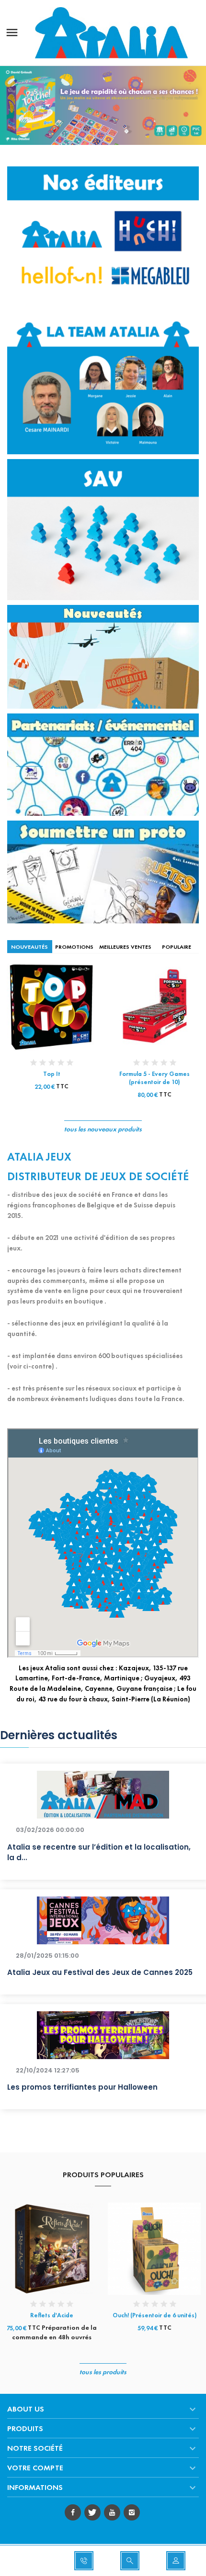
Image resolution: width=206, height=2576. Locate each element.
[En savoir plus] (61, 1011)
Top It (52, 1074)
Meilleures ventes (125, 947)
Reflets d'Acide (52, 2315)
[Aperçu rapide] (43, 1011)
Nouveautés (29, 947)
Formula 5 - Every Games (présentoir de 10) (154, 1078)
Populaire (177, 947)
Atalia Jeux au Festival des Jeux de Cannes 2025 (100, 1972)
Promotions (74, 947)
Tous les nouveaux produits (103, 1129)
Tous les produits (103, 2372)
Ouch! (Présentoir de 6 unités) (155, 2315)
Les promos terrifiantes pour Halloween (82, 2087)
